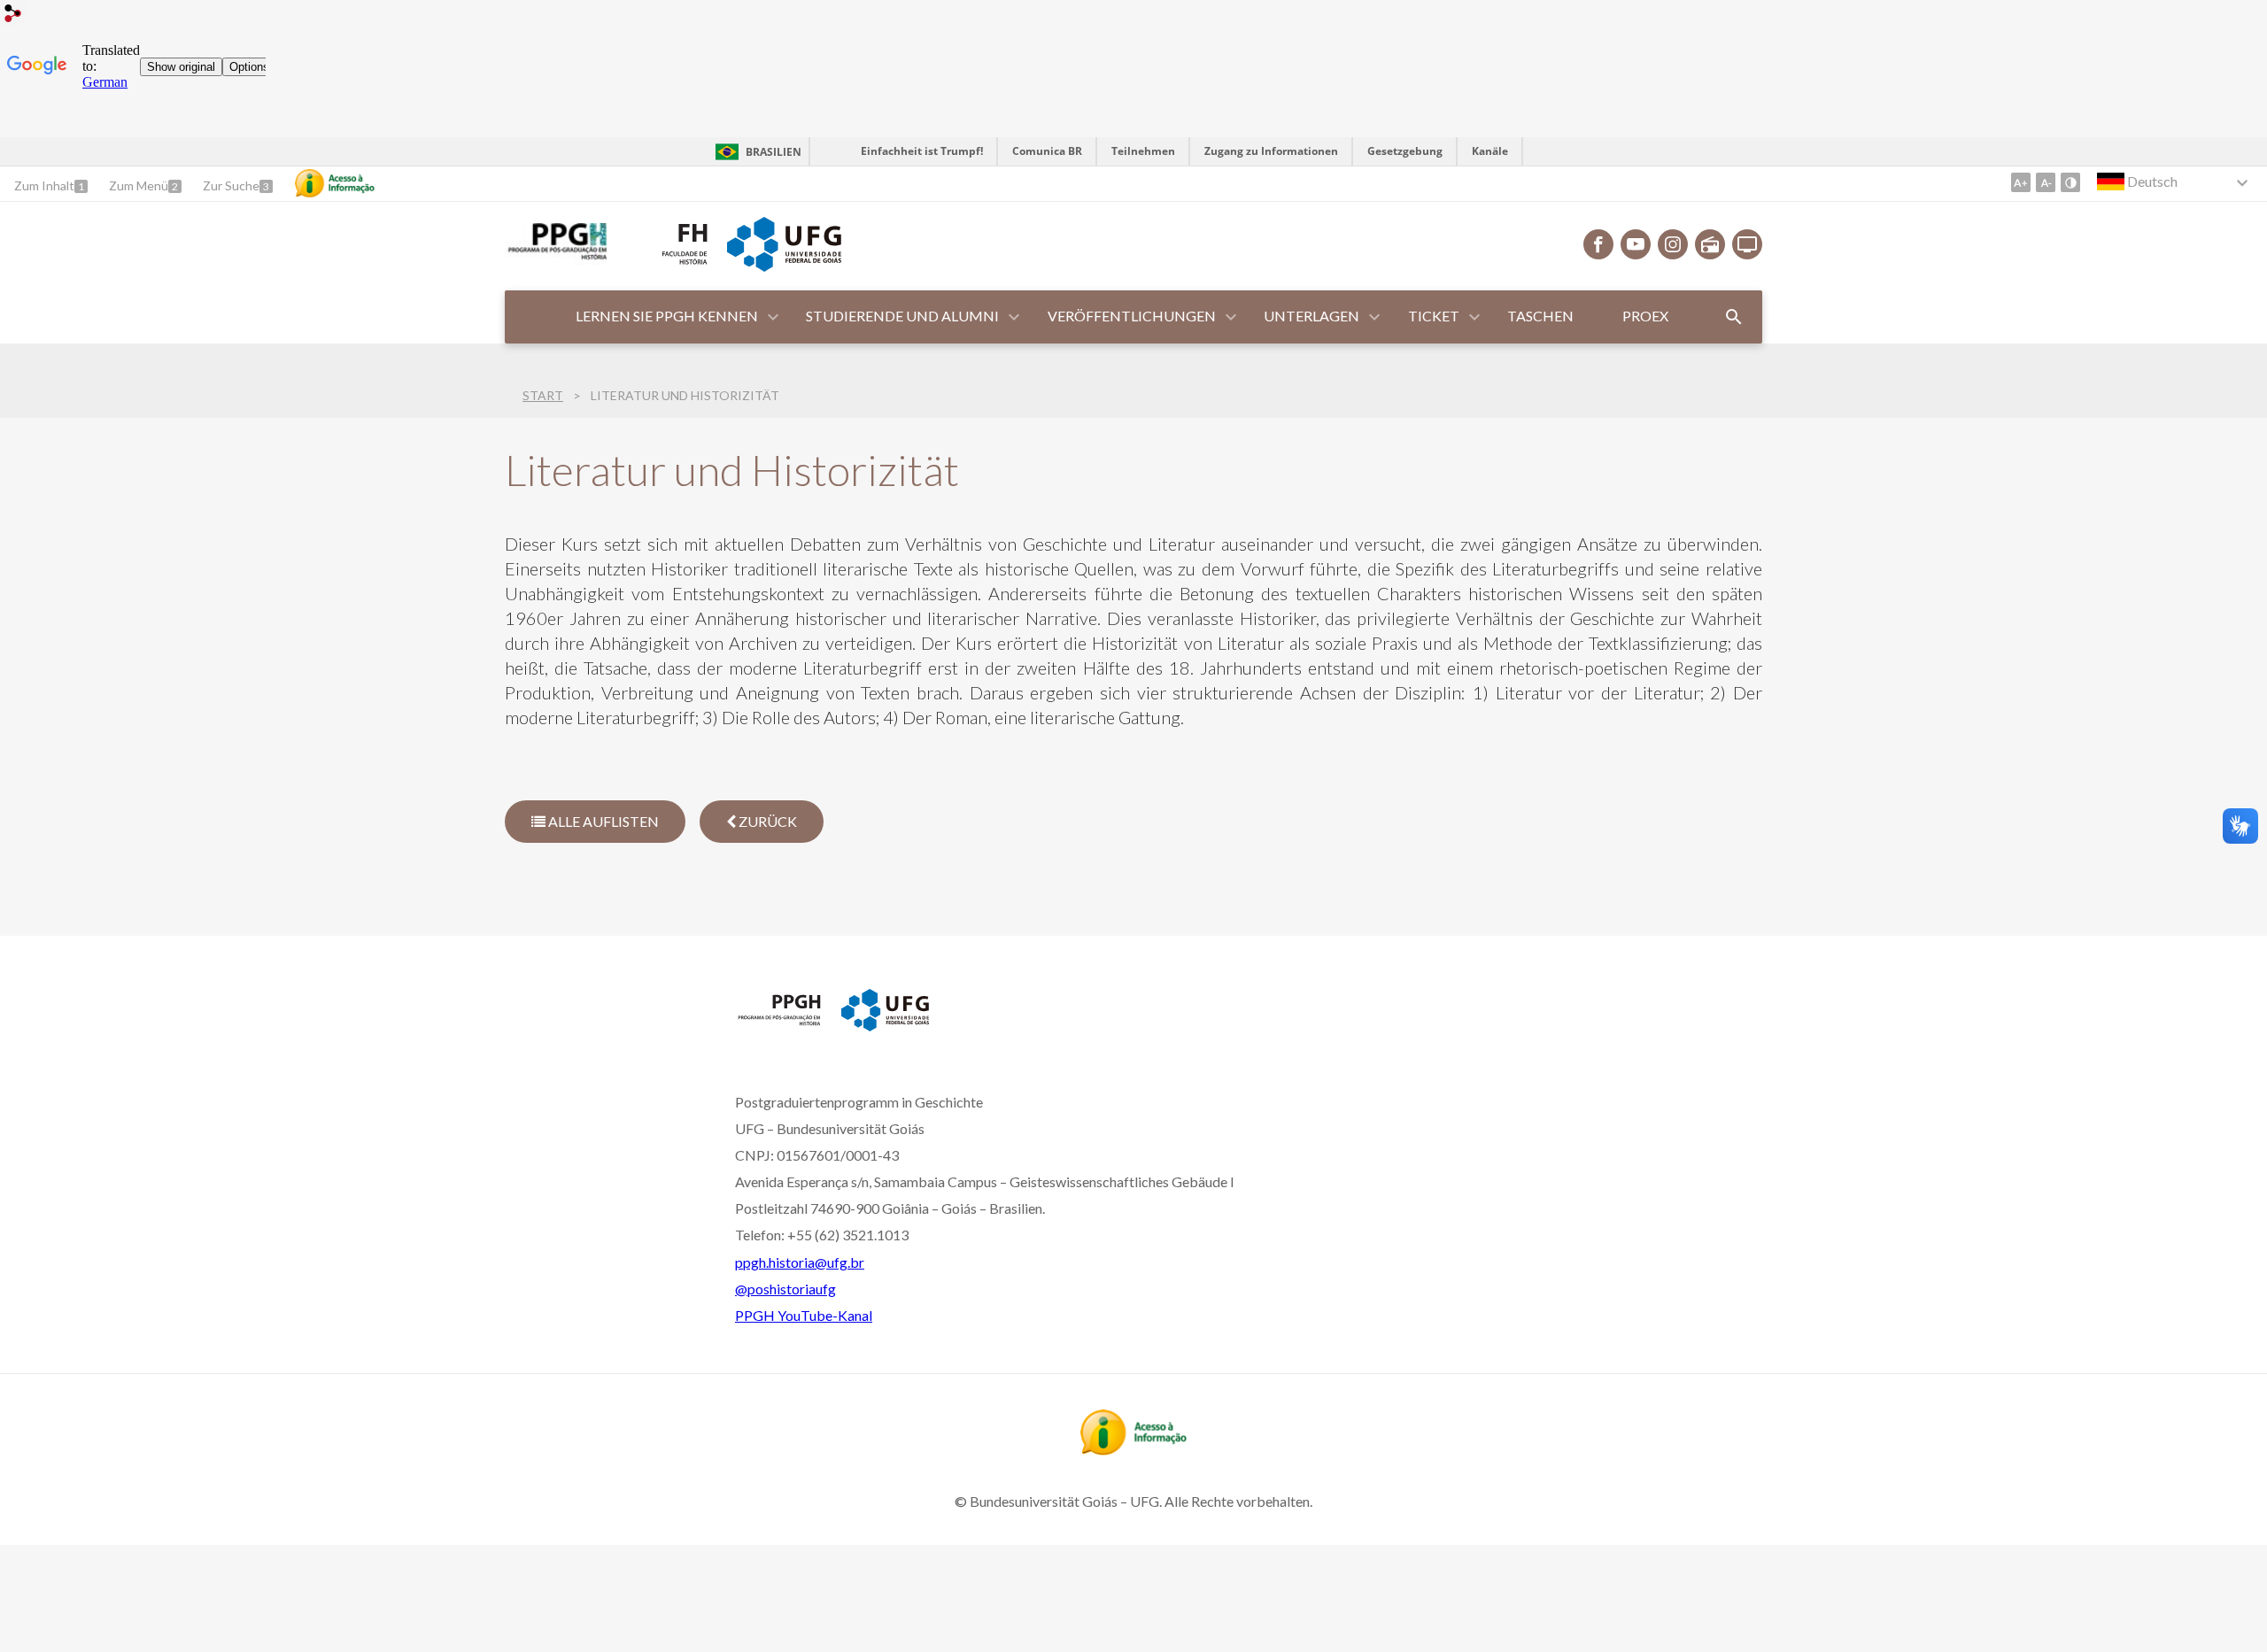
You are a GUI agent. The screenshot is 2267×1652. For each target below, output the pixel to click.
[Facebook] (1598, 244)
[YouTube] (1636, 244)
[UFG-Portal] (784, 266)
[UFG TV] (1747, 244)
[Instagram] (1673, 244)
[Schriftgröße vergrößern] (2021, 182)
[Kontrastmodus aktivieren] (2070, 182)
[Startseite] (556, 259)
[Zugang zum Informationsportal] (1133, 1449)
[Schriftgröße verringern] (2046, 182)
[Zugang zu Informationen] (335, 183)
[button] (668, 317)
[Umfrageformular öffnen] (1734, 317)
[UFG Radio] (1710, 244)
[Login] (13, 15)
